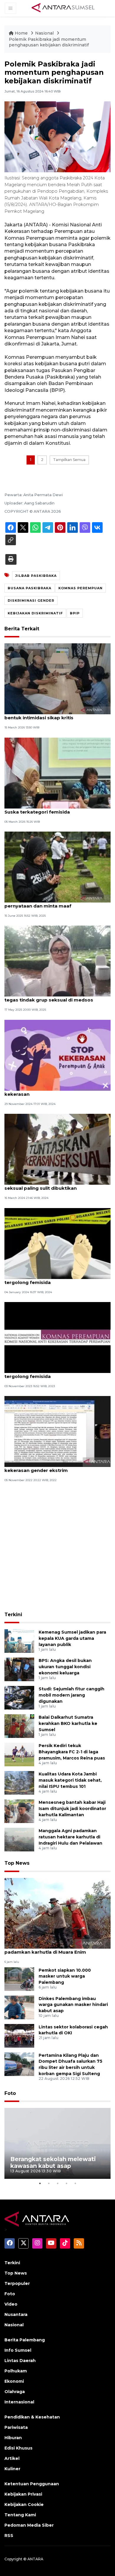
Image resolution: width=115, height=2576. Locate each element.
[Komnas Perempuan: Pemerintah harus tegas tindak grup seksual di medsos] (57, 961)
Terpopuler (17, 2283)
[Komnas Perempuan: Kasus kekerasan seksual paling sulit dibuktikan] (57, 1149)
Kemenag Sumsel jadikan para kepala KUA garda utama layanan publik (72, 1638)
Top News (17, 1863)
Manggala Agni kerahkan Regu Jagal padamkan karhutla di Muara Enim (48, 1949)
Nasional (45, 33)
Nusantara (16, 2314)
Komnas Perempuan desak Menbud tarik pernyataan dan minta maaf (53, 903)
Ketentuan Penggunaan (32, 2484)
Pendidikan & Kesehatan (32, 2417)
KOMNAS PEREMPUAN (80, 588)
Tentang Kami (20, 2515)
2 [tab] (49, 2183)
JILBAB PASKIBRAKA (36, 576)
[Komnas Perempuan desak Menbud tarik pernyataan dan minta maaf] (57, 867)
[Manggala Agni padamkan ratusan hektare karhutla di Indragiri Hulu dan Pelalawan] (19, 1839)
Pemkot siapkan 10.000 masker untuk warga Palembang (65, 1976)
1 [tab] (40, 2183)
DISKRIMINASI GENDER (31, 600)
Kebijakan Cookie (24, 2504)
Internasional (19, 2402)
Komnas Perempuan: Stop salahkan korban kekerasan (56, 1091)
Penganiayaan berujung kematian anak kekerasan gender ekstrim (51, 1467)
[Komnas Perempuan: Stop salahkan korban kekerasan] (57, 1055)
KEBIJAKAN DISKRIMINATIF (35, 613)
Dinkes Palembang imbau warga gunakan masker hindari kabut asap (73, 2005)
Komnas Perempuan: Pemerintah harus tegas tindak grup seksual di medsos (51, 997)
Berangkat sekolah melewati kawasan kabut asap (53, 2162)
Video (11, 2304)
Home (21, 33)
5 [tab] (75, 2183)
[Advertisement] (57, 1548)
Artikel (12, 2458)
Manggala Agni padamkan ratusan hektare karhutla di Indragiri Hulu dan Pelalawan (70, 1837)
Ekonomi (14, 2381)
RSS (9, 2536)
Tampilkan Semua (69, 460)
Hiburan (13, 2438)
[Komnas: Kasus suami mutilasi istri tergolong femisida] (57, 1243)
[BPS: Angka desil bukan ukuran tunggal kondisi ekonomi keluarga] (19, 1669)
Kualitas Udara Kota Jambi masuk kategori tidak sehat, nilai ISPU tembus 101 (70, 1780)
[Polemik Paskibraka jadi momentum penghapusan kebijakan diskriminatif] (57, 1913)
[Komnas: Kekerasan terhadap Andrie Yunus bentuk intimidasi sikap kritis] (57, 679)
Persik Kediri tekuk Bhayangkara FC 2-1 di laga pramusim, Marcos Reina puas (72, 1752)
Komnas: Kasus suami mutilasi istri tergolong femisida (46, 1279)
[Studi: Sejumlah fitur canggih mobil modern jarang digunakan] (19, 1698)
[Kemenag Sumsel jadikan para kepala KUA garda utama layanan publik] (19, 1641)
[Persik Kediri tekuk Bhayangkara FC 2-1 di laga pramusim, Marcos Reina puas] (19, 1754)
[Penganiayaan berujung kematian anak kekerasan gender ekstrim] (57, 1431)
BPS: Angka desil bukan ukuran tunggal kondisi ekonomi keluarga (65, 1667)
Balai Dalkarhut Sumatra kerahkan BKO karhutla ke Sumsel (68, 1723)
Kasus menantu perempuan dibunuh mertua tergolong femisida (57, 1373)
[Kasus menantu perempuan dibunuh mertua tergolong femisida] (57, 1337)
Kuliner (12, 2469)
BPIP (75, 613)
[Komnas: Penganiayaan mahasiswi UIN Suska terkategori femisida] (57, 773)
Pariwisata (16, 2427)
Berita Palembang (25, 2340)
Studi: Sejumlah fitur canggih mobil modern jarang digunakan (72, 1695)
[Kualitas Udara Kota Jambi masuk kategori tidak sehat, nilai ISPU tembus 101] (19, 1783)
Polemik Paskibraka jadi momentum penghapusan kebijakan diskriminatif (49, 42)
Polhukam (16, 2371)
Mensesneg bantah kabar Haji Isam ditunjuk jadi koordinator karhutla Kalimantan (72, 1809)
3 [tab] (57, 2183)
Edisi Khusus (18, 2448)
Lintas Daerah (20, 2361)
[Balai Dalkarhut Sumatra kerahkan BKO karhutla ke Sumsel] (19, 1726)
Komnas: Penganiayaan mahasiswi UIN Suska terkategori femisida (51, 809)
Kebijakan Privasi (23, 2494)
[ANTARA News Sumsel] (63, 8)
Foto (10, 2093)
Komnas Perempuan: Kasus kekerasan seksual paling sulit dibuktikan (50, 1185)
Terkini (13, 1615)
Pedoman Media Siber (29, 2525)
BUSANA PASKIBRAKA (29, 588)
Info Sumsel (18, 2350)
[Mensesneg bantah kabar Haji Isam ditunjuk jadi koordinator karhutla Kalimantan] (19, 1811)
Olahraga (15, 2392)
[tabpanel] (57, 2143)
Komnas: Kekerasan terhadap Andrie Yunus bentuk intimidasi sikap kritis (56, 715)
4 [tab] (66, 2183)
